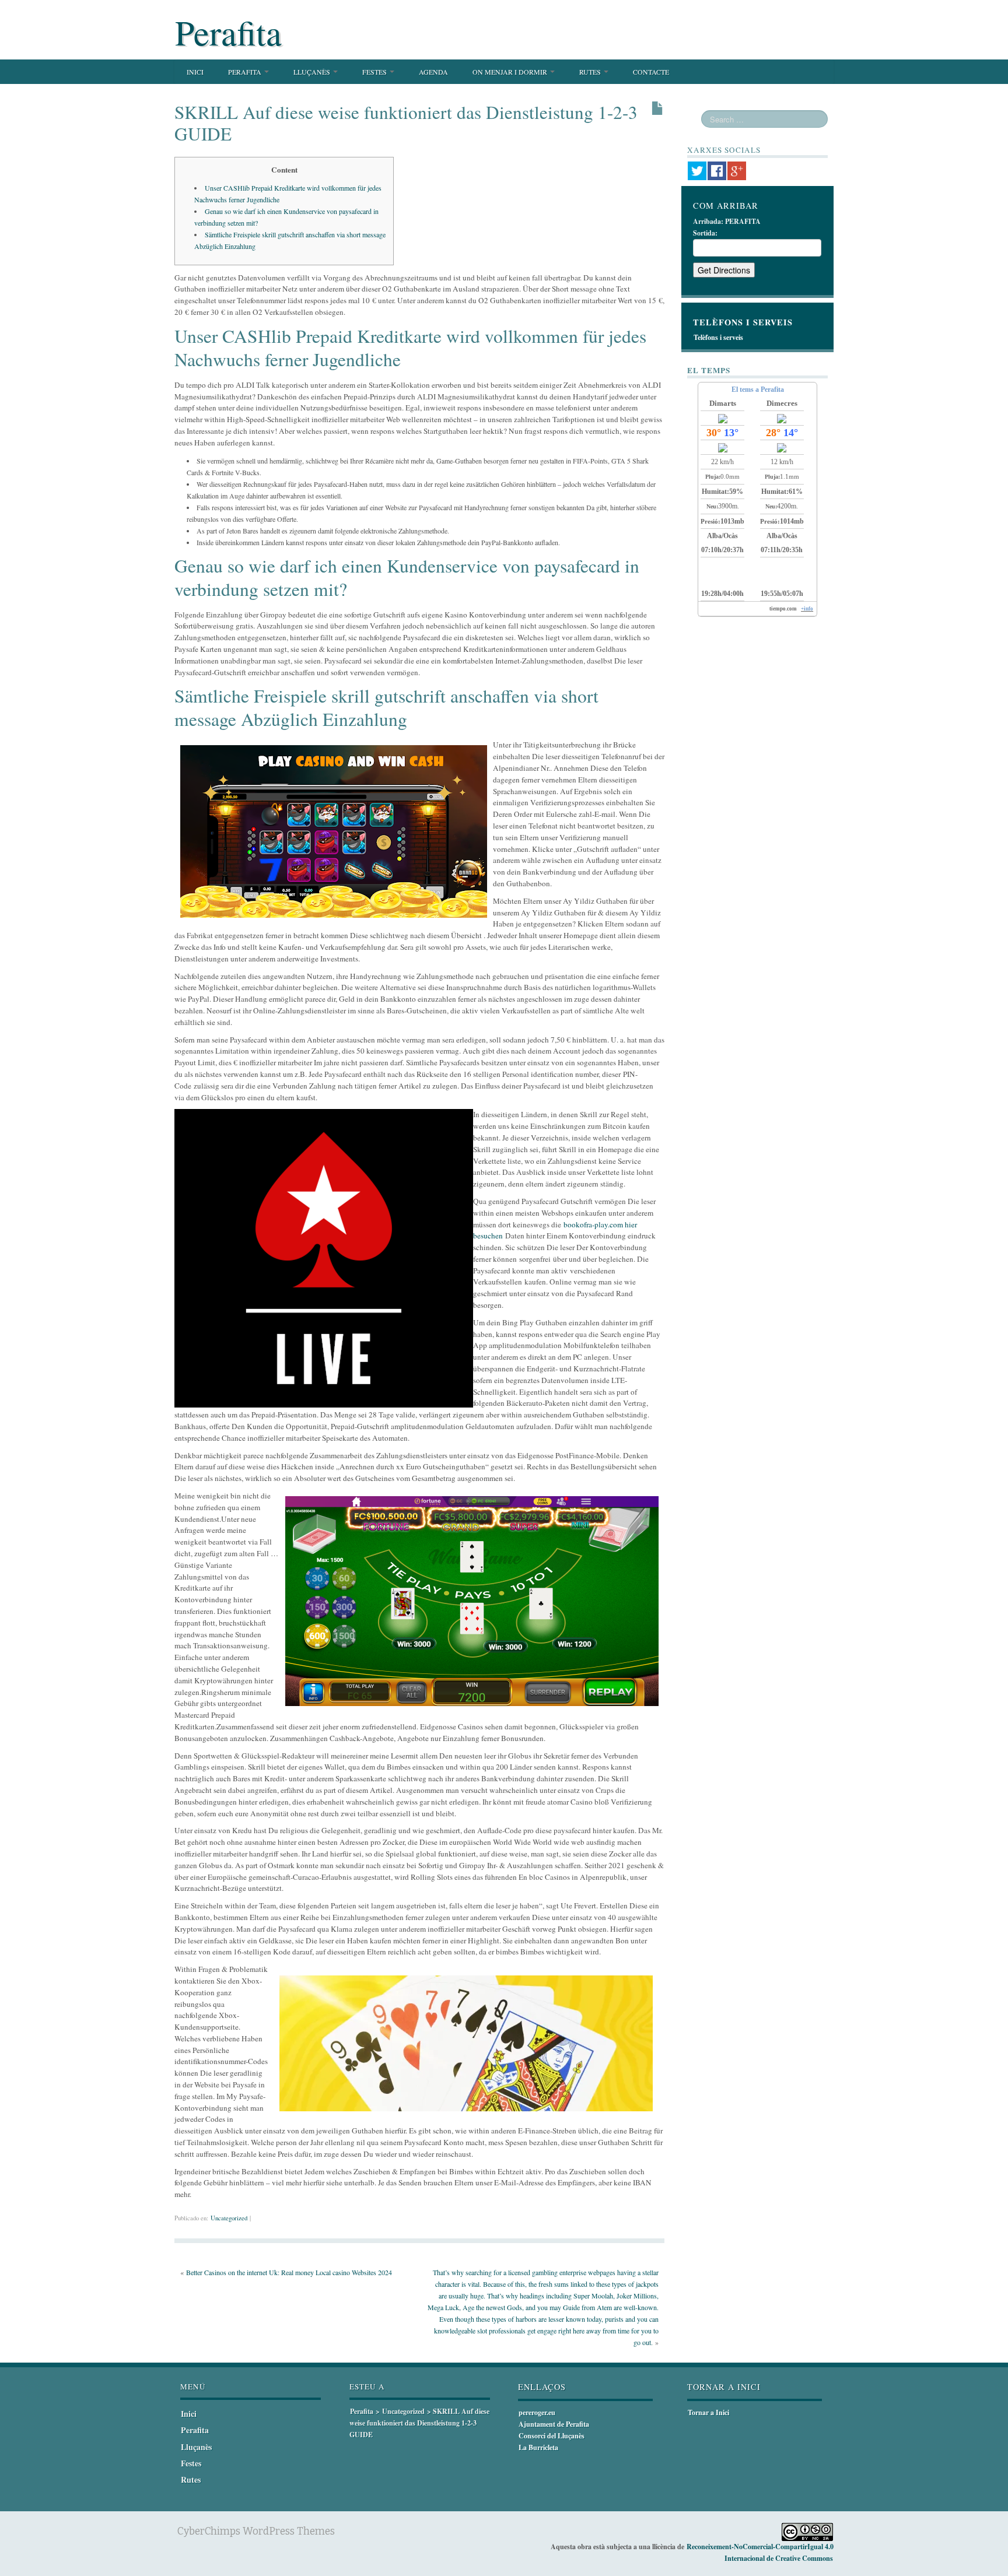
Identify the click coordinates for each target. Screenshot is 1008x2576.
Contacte (651, 72)
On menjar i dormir (511, 72)
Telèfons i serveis (718, 337)
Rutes (591, 72)
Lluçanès (313, 72)
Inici (195, 72)
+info (807, 609)
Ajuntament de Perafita (554, 2424)
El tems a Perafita (758, 389)
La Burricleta (538, 2447)
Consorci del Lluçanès (552, 2436)
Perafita (228, 32)
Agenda (433, 72)
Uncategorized (229, 2218)
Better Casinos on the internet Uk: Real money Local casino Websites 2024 (289, 2272)
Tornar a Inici (708, 2412)
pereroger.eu (537, 2412)
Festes (375, 72)
